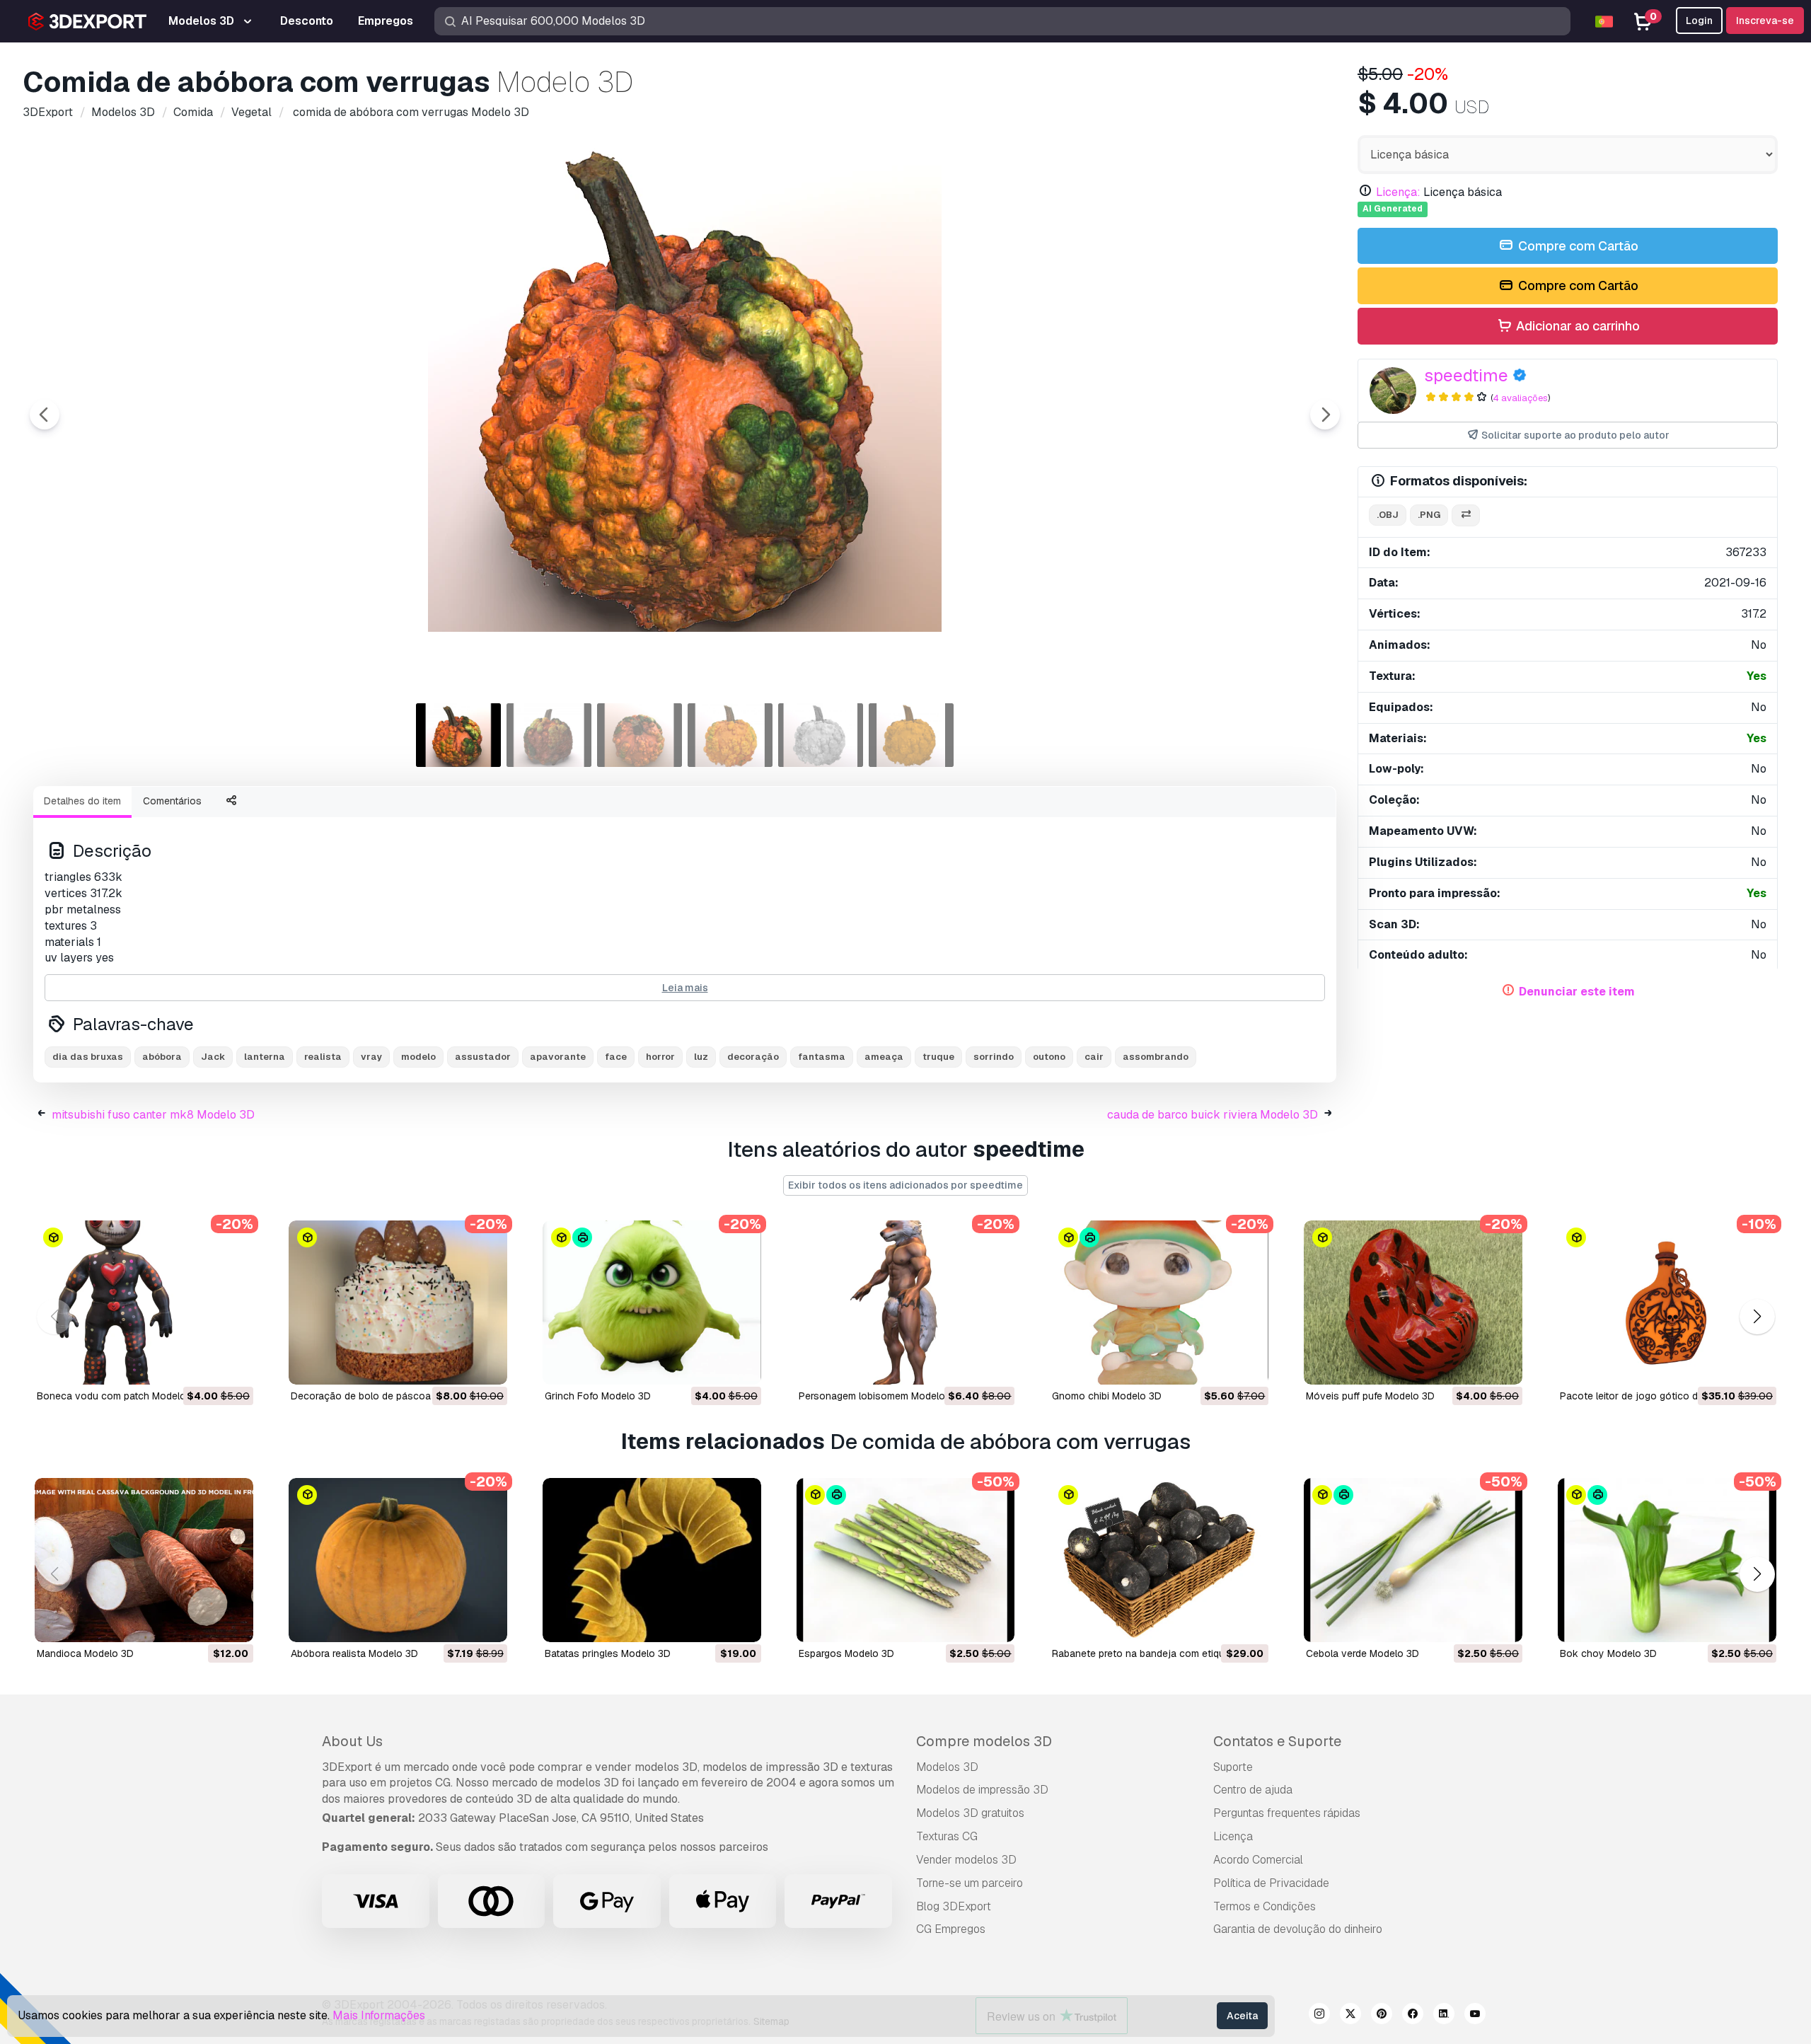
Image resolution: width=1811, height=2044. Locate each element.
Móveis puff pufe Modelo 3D (1370, 1396)
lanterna (265, 1057)
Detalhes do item (82, 801)
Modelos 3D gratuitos (970, 1813)
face (616, 1057)
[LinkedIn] (1444, 2016)
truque (938, 1057)
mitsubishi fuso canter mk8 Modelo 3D (153, 1115)
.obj (1388, 515)
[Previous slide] (45, 415)
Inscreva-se (1765, 21)
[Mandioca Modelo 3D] (144, 1560)
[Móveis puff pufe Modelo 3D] (1413, 1303)
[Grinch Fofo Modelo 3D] (652, 1303)
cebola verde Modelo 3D (1362, 1653)
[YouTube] (1475, 2016)
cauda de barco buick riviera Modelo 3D (1213, 1115)
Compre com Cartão (1577, 246)
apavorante (558, 1057)
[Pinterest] (1382, 2016)
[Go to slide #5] (821, 735)
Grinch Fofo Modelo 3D (598, 1396)
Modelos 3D (947, 1767)
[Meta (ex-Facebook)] (1413, 2016)
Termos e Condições (1265, 1906)
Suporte (1233, 1767)
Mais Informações (379, 2015)
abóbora (162, 1057)
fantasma (822, 1057)
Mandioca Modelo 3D (85, 1653)
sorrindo (994, 1057)
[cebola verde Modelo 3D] (1413, 1560)
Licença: (1398, 192)
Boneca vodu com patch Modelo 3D (119, 1396)
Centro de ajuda (1253, 1790)
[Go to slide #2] (549, 735)
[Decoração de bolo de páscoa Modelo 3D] (398, 1303)
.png (1429, 515)
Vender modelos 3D (966, 1860)
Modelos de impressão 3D (982, 1790)
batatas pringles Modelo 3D (608, 1653)
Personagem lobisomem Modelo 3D (880, 1396)
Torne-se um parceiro (970, 1883)
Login (1699, 21)
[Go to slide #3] (640, 735)
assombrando (1156, 1057)
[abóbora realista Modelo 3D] (398, 1560)
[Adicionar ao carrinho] (204, 1365)
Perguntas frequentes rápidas (1287, 1813)
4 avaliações (1520, 398)
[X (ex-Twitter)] (1350, 2016)
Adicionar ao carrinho (1576, 326)
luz (701, 1057)
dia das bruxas (88, 1057)
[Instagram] (1319, 2016)
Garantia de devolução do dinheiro (1298, 1929)
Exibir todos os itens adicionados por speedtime (905, 1185)
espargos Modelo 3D (846, 1653)
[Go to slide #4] (730, 735)
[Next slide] (1325, 415)
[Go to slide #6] (911, 735)
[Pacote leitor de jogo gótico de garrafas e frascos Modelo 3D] (1667, 1303)
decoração (753, 1057)
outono (1049, 1057)
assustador (483, 1057)
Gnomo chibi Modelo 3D (1107, 1396)
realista (323, 1057)
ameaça (884, 1057)
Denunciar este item (1577, 992)
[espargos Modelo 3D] (906, 1560)
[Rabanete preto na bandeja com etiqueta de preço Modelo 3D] (1159, 1560)
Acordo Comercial (1258, 1860)
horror (660, 1057)
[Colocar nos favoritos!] (233, 1365)
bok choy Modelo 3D (1608, 1653)
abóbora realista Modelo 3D (354, 1653)
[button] (1757, 1317)
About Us (352, 1741)
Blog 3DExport (954, 1906)
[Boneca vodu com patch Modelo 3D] (144, 1303)
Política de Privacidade (1271, 1883)
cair (1094, 1057)
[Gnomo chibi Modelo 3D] (1159, 1303)
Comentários (172, 801)
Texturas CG (947, 1836)
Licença (1233, 1836)
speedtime (1466, 375)
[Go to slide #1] (458, 735)
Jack (213, 1057)
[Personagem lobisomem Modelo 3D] (906, 1303)
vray (371, 1057)
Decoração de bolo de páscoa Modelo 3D (387, 1396)
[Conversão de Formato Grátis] (1466, 515)
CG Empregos (951, 1929)
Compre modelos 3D (984, 1741)
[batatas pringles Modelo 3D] (652, 1560)
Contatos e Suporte (1277, 1741)
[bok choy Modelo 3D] (1667, 1560)
